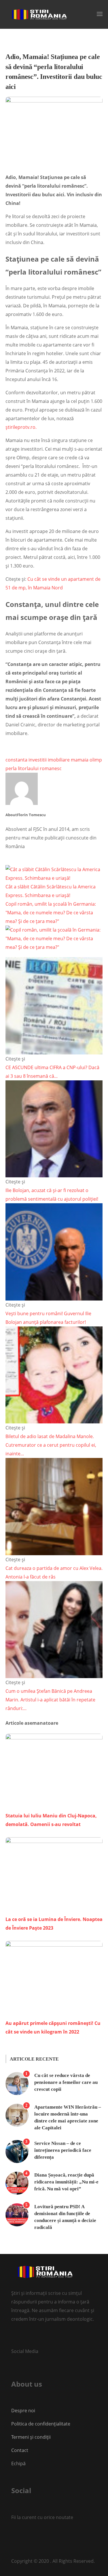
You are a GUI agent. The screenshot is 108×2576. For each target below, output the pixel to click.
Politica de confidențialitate (41, 2424)
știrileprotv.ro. (21, 427)
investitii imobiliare (49, 760)
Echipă (18, 2463)
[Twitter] (14, 2338)
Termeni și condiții (31, 2437)
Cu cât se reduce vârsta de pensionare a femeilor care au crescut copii (66, 2082)
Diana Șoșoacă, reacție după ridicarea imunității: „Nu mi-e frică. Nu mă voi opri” (66, 2182)
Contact (20, 2450)
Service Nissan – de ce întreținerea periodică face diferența (63, 2150)
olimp (96, 760)
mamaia (80, 760)
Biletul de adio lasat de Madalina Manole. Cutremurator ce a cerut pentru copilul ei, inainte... (51, 1445)
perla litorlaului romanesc (34, 768)
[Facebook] (12, 2536)
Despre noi (23, 2411)
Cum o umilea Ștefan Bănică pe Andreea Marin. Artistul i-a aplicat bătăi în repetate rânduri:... (50, 1700)
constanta (16, 760)
